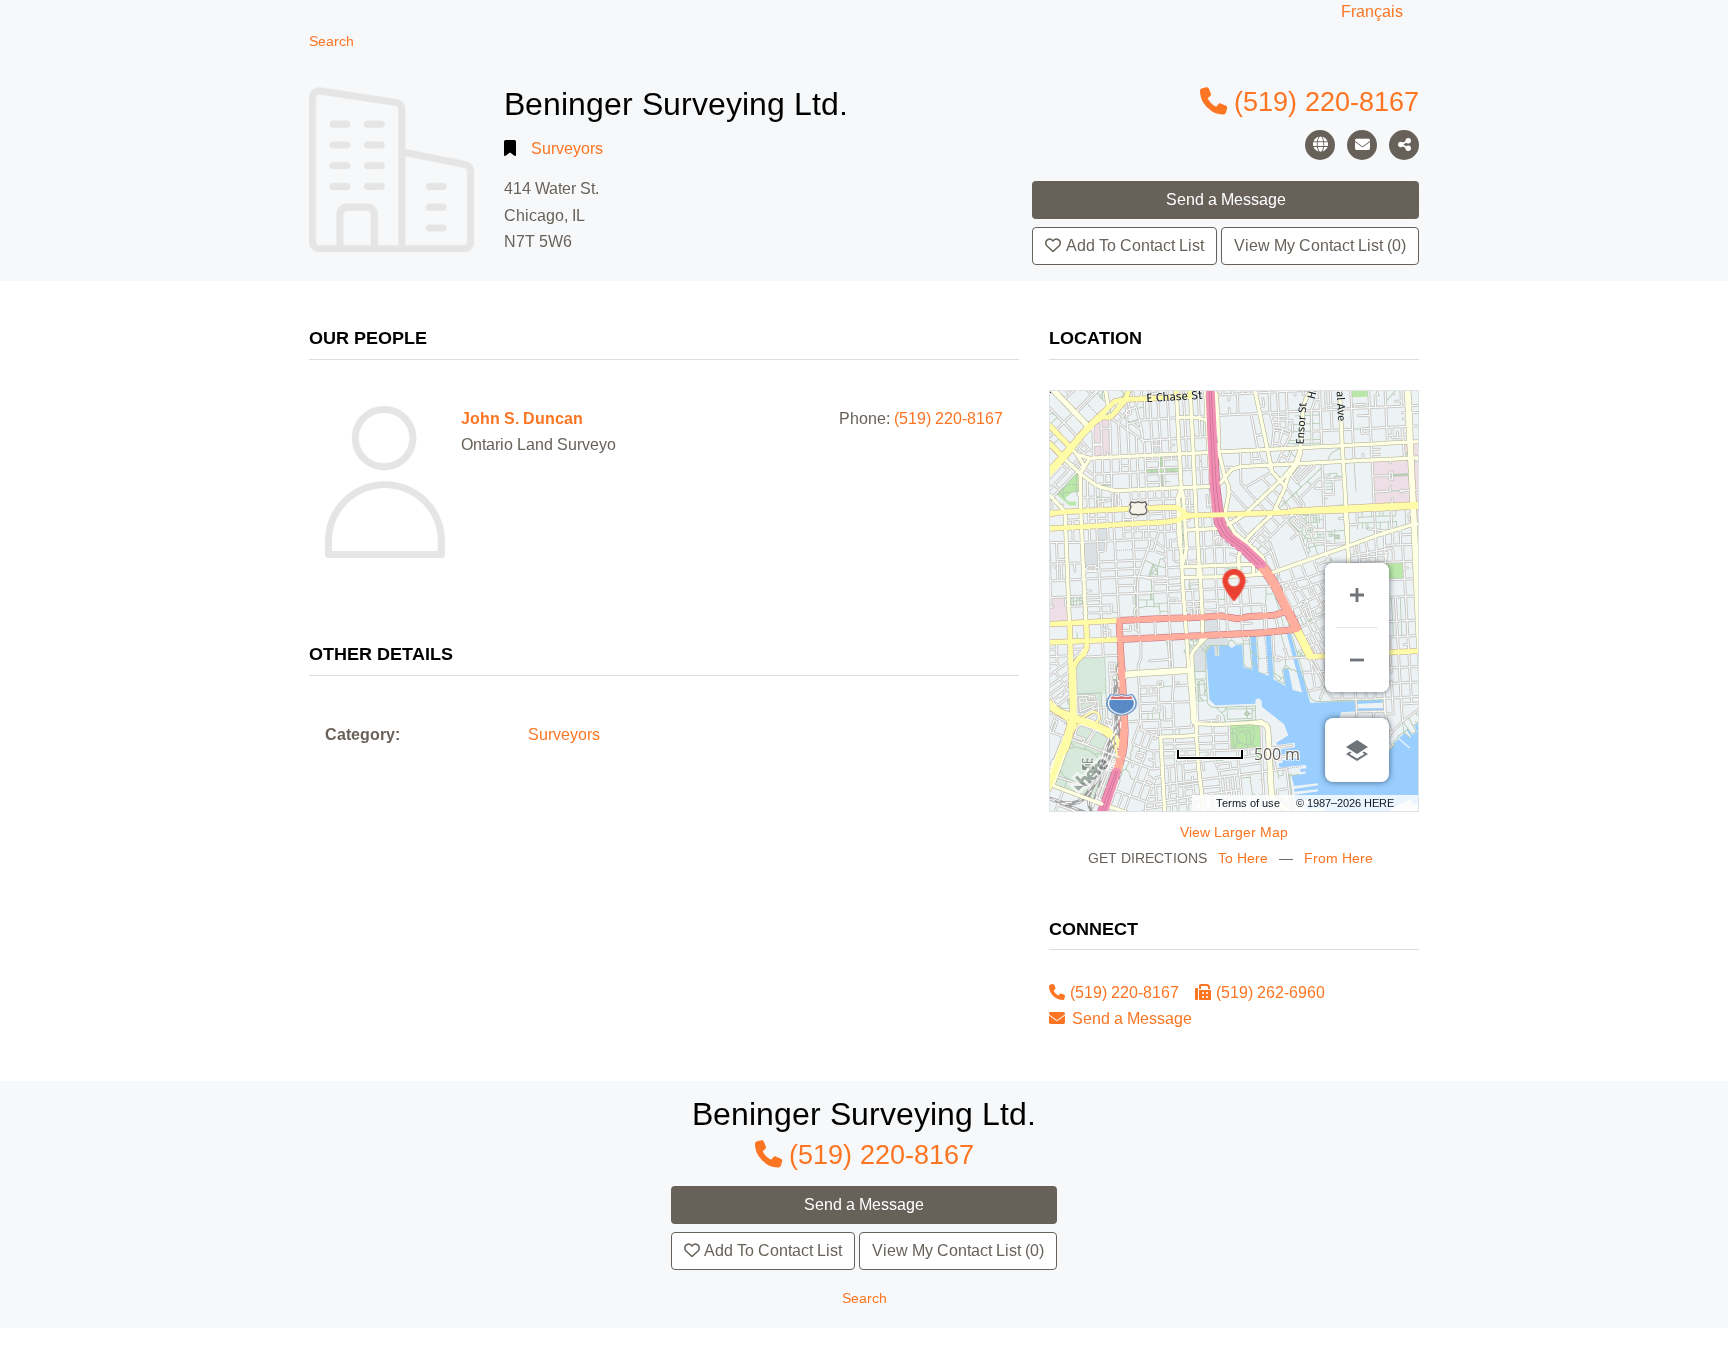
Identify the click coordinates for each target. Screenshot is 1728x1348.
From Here (1338, 858)
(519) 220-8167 (1326, 101)
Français (1372, 11)
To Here (1243, 858)
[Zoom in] (1357, 595)
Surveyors (567, 148)
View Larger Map (1234, 832)
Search (331, 41)
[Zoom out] (1357, 660)
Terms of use (1248, 803)
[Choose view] (1357, 750)
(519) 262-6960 (1270, 992)
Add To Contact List (1135, 245)
